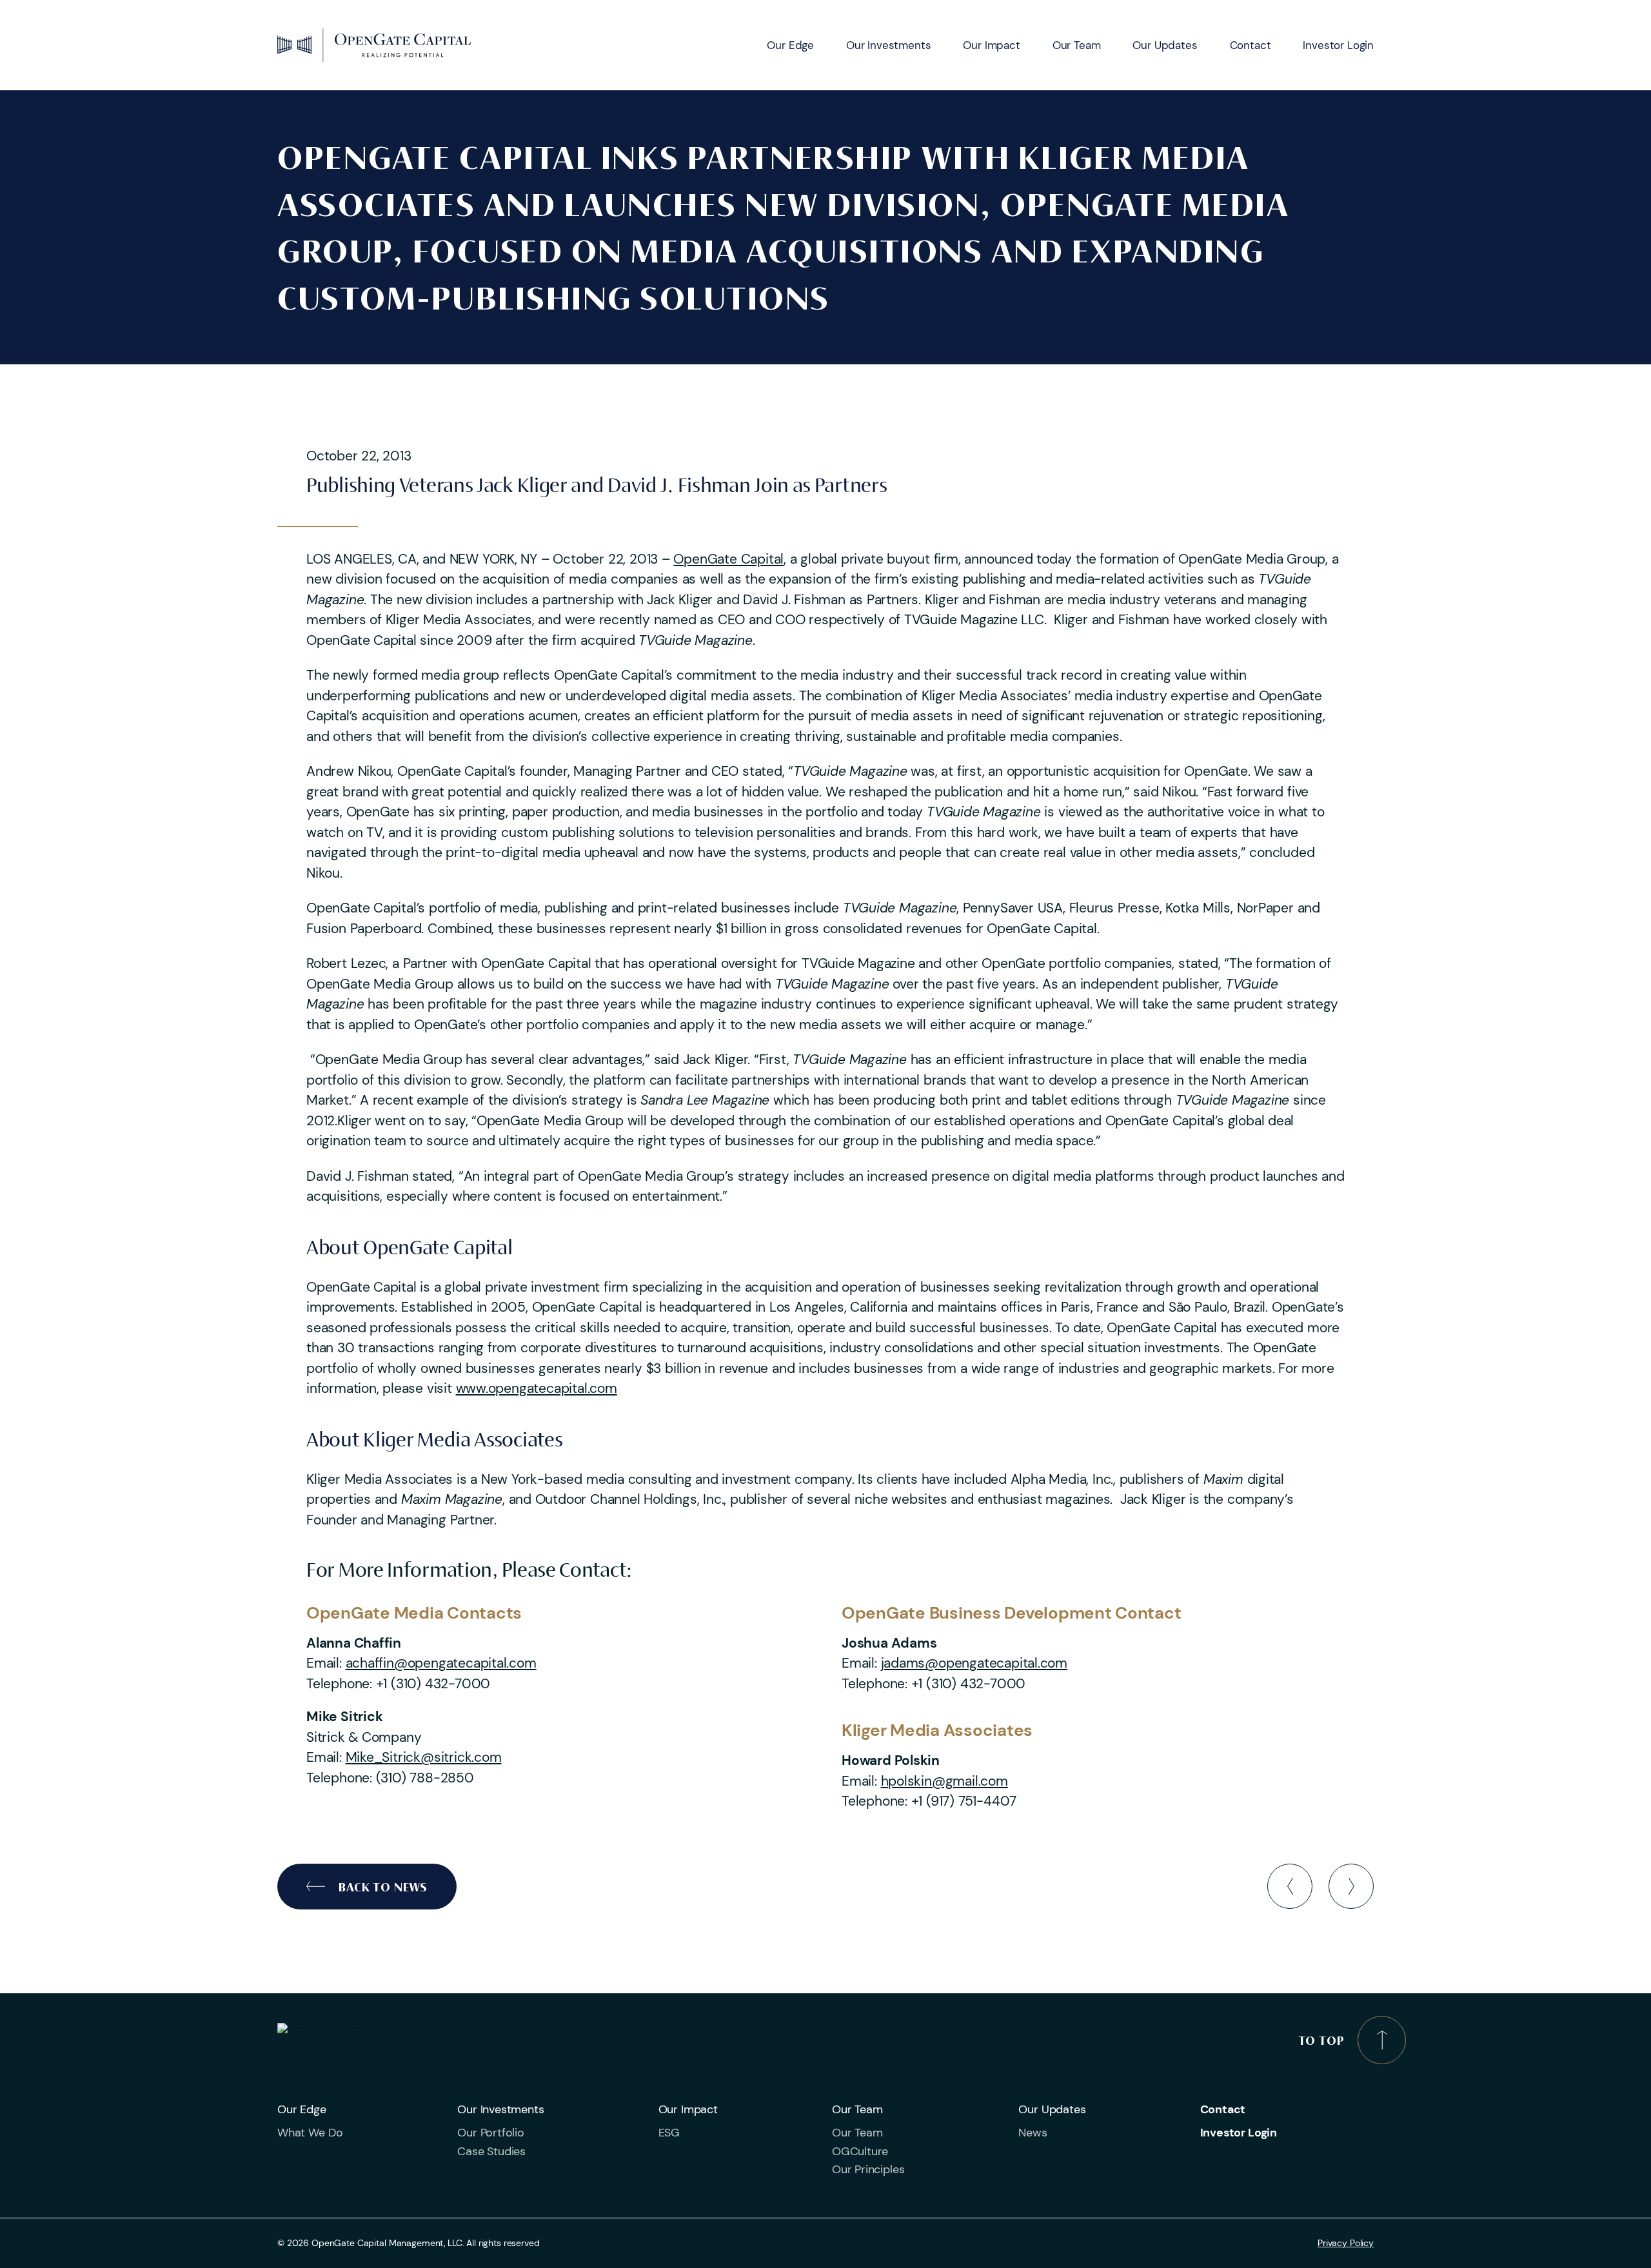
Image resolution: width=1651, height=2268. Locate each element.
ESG (669, 2133)
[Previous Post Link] (1290, 1886)
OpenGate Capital (728, 559)
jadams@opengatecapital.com (974, 1663)
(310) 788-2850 (425, 1778)
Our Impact (991, 45)
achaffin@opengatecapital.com (441, 1663)
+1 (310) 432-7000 (433, 1684)
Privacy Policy (1346, 2243)
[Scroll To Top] (1382, 2040)
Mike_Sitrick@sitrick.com (424, 1757)
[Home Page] (374, 45)
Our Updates (1165, 45)
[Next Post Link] (1351, 1886)
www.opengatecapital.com (537, 1388)
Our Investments (888, 45)
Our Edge (790, 45)
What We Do (310, 2133)
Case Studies (491, 2151)
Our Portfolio (491, 2133)
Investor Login (1338, 45)
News (1033, 2133)
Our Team (1077, 45)
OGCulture (860, 2151)
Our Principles (868, 2169)
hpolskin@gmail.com (944, 1781)
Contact (1251, 45)
